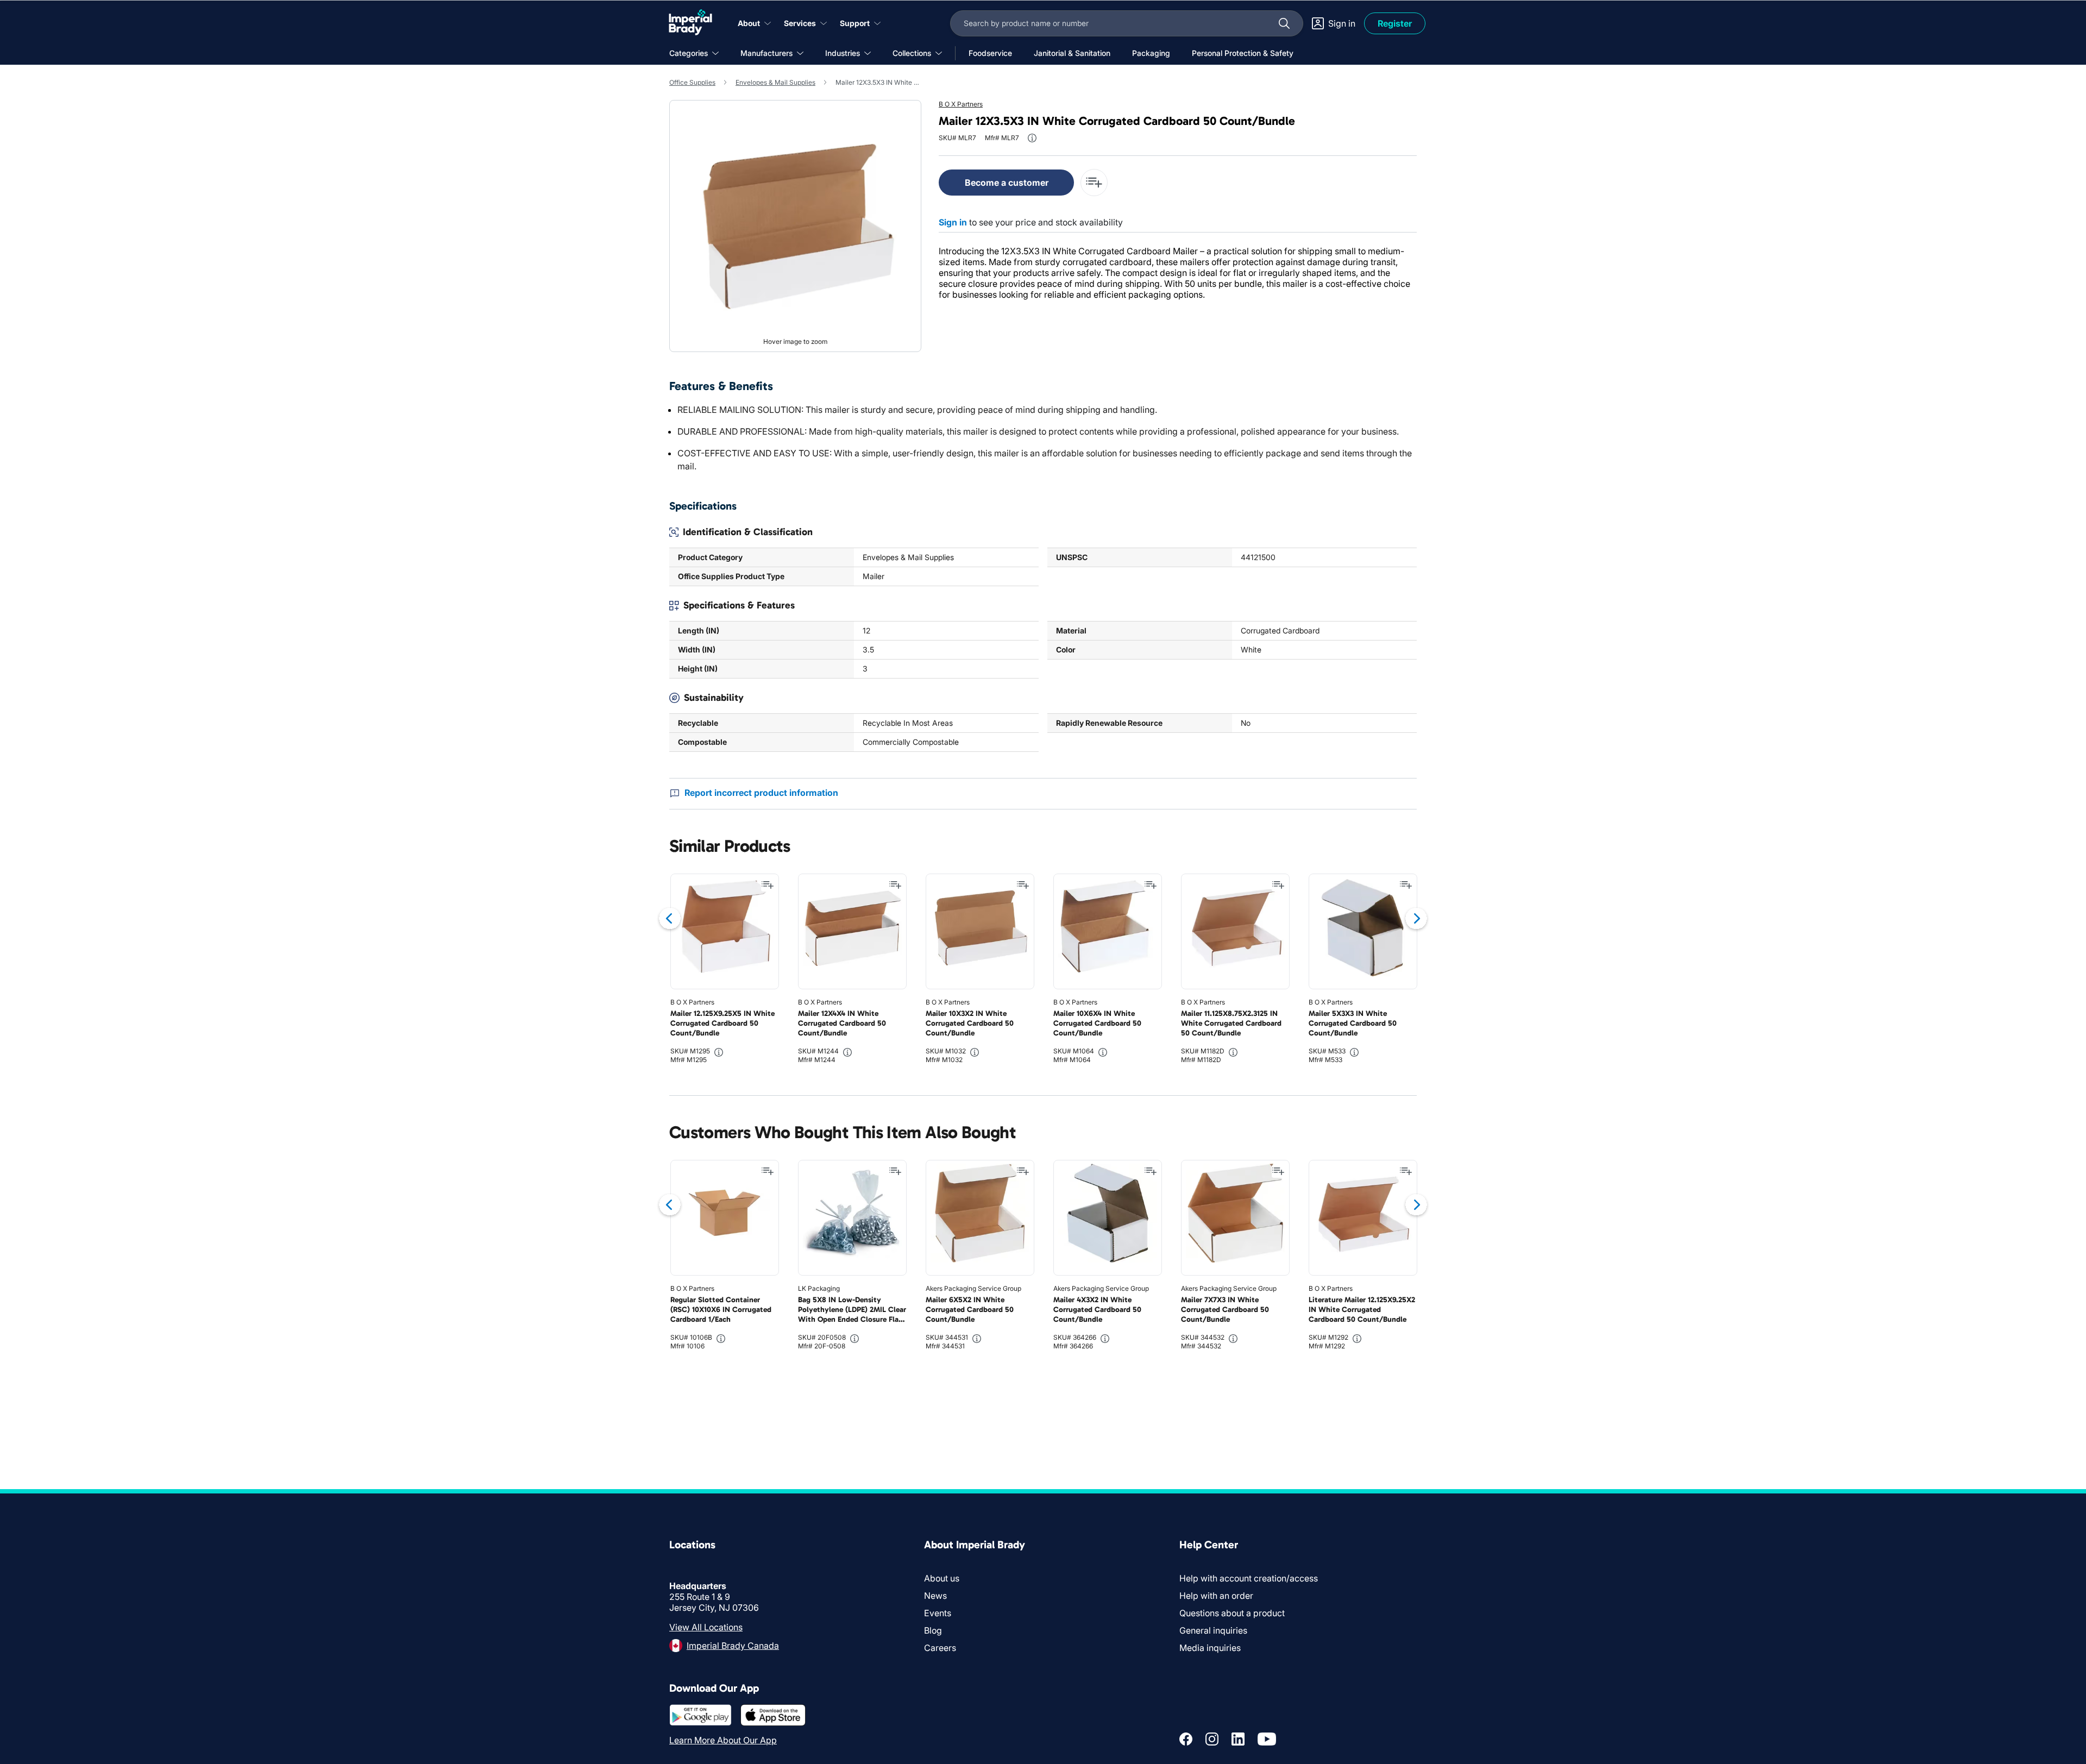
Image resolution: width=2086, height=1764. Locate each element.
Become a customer (1007, 183)
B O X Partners (961, 104)
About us (942, 1578)
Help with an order (1216, 1596)
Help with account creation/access (1249, 1578)
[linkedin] (1238, 1739)
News (935, 1596)
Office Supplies (692, 82)
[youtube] (1267, 1739)
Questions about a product (1232, 1613)
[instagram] (1212, 1739)
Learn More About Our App (723, 1740)
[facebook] (1186, 1739)
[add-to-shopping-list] (1094, 183)
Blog (933, 1630)
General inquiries (1213, 1630)
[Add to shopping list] (768, 885)
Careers (940, 1648)
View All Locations (706, 1627)
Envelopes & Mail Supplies (775, 82)
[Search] (1284, 23)
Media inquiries (1210, 1648)
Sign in (953, 222)
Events (938, 1613)
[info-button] (1032, 138)
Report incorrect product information (761, 793)
